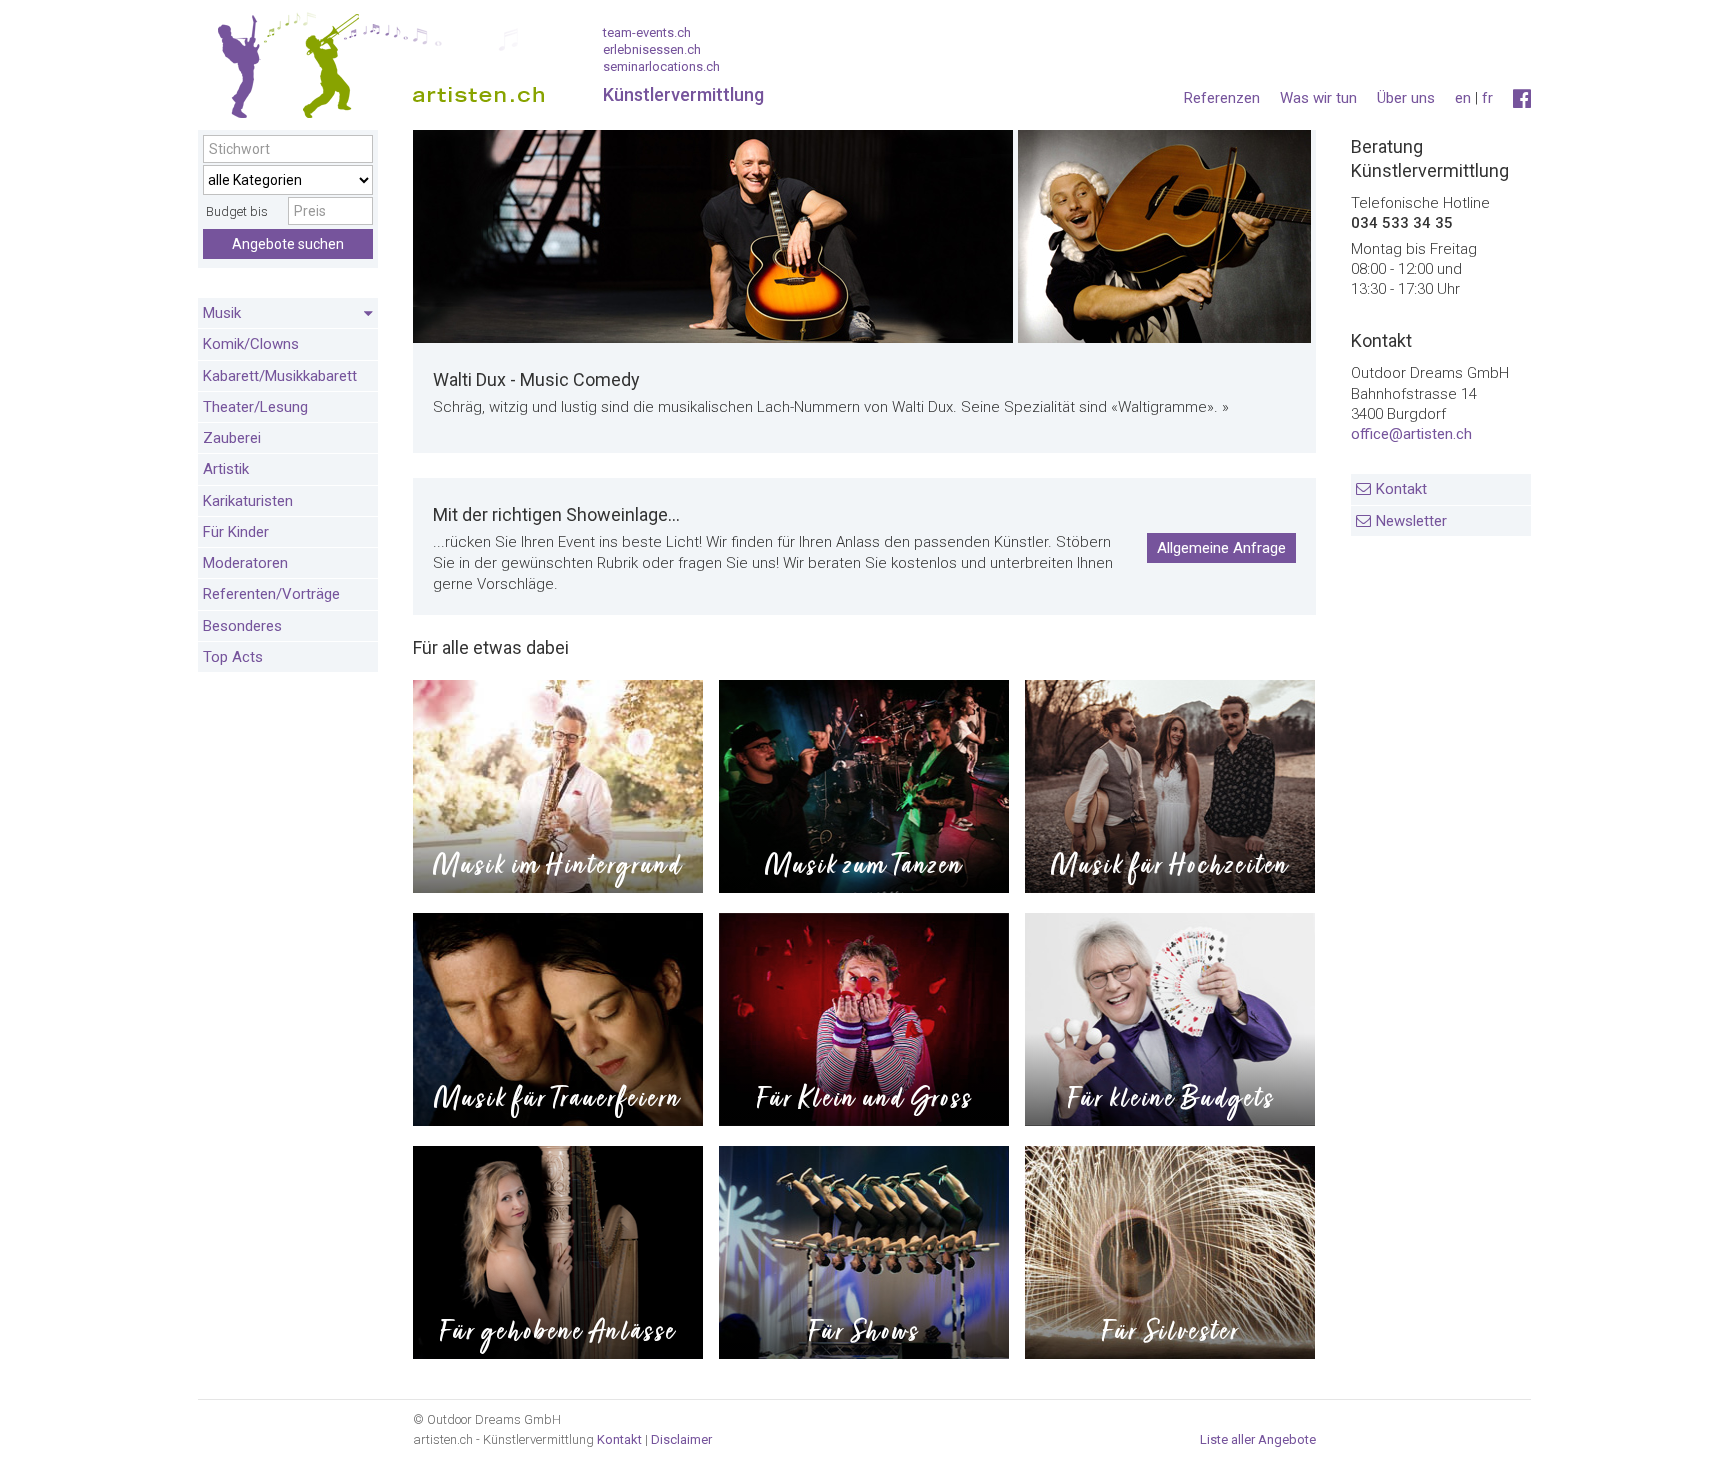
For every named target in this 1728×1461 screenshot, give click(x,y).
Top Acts (233, 657)
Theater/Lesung (255, 407)
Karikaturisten (248, 501)
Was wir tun (1318, 98)
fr (1487, 98)
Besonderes (242, 626)
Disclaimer (681, 1439)
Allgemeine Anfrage (1221, 548)
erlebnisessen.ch (652, 49)
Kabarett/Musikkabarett (280, 376)
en (1463, 98)
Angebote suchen (288, 244)
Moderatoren (245, 563)
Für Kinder (236, 532)
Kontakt (1401, 489)
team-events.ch (647, 32)
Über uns (1406, 98)
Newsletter (1411, 521)
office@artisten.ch (1411, 434)
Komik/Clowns (251, 344)
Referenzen (1222, 98)
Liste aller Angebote (1258, 1439)
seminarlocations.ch (661, 66)
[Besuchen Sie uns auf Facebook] (1522, 99)
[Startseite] (373, 70)
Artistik (226, 469)
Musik (222, 313)
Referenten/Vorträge (271, 594)
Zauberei (232, 438)
